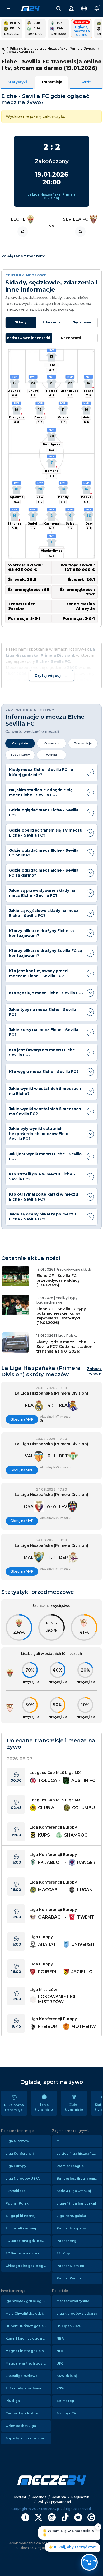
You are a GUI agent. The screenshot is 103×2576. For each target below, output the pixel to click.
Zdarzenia (51, 322)
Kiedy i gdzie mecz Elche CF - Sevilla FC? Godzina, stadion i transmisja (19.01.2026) (66, 1347)
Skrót (86, 82)
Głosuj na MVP (22, 1419)
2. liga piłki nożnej (21, 2228)
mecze (30, 8)
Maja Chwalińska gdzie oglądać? (28, 2313)
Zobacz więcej (94, 1371)
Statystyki (17, 82)
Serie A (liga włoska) (74, 2191)
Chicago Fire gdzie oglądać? (28, 2266)
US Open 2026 (69, 2326)
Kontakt (20, 2497)
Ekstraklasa (15, 2191)
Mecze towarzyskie (73, 2301)
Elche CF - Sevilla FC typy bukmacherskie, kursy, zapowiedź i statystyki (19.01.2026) (61, 1316)
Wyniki (51, 755)
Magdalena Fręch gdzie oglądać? (28, 2363)
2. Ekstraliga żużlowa (23, 2388)
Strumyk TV (66, 2413)
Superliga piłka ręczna (25, 2438)
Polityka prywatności (54, 2502)
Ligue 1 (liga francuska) (76, 2203)
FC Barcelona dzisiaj (23, 2253)
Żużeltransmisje (74, 2107)
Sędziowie (82, 322)
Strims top (65, 2401)
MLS (60, 2141)
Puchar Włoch (69, 2278)
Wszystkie (20, 743)
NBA (60, 2338)
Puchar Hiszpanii (71, 2228)
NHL (60, 2351)
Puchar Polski (18, 2203)
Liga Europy (16, 2166)
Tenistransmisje (44, 2107)
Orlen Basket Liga (21, 2426)
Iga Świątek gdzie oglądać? (28, 2301)
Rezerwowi (71, 338)
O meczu (51, 743)
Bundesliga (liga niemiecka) (79, 2178)
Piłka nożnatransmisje (14, 2107)
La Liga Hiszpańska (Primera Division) (51, 196)
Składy (21, 322)
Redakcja (39, 2497)
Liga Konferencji (20, 2153)
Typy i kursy (20, 755)
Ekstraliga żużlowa (22, 2376)
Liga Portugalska (71, 2216)
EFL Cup (63, 2253)
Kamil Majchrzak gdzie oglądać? (28, 2338)
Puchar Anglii (68, 2241)
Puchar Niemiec (70, 2266)
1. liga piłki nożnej (20, 2216)
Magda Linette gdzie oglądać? (28, 2351)
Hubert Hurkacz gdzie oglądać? (28, 2326)
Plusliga (13, 2401)
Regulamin (80, 2497)
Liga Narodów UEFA (23, 2178)
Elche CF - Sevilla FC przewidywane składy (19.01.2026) (58, 1280)
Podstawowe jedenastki (29, 338)
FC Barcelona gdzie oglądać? (28, 2241)
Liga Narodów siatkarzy (77, 2313)
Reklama (59, 2497)
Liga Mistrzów (17, 2141)
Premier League (70, 2166)
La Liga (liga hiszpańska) (78, 2153)
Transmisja (52, 82)
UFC (60, 2363)
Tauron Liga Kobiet (22, 2413)
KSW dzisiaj (67, 2376)
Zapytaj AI (89, 2562)
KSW (61, 2388)
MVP (52, 350)
